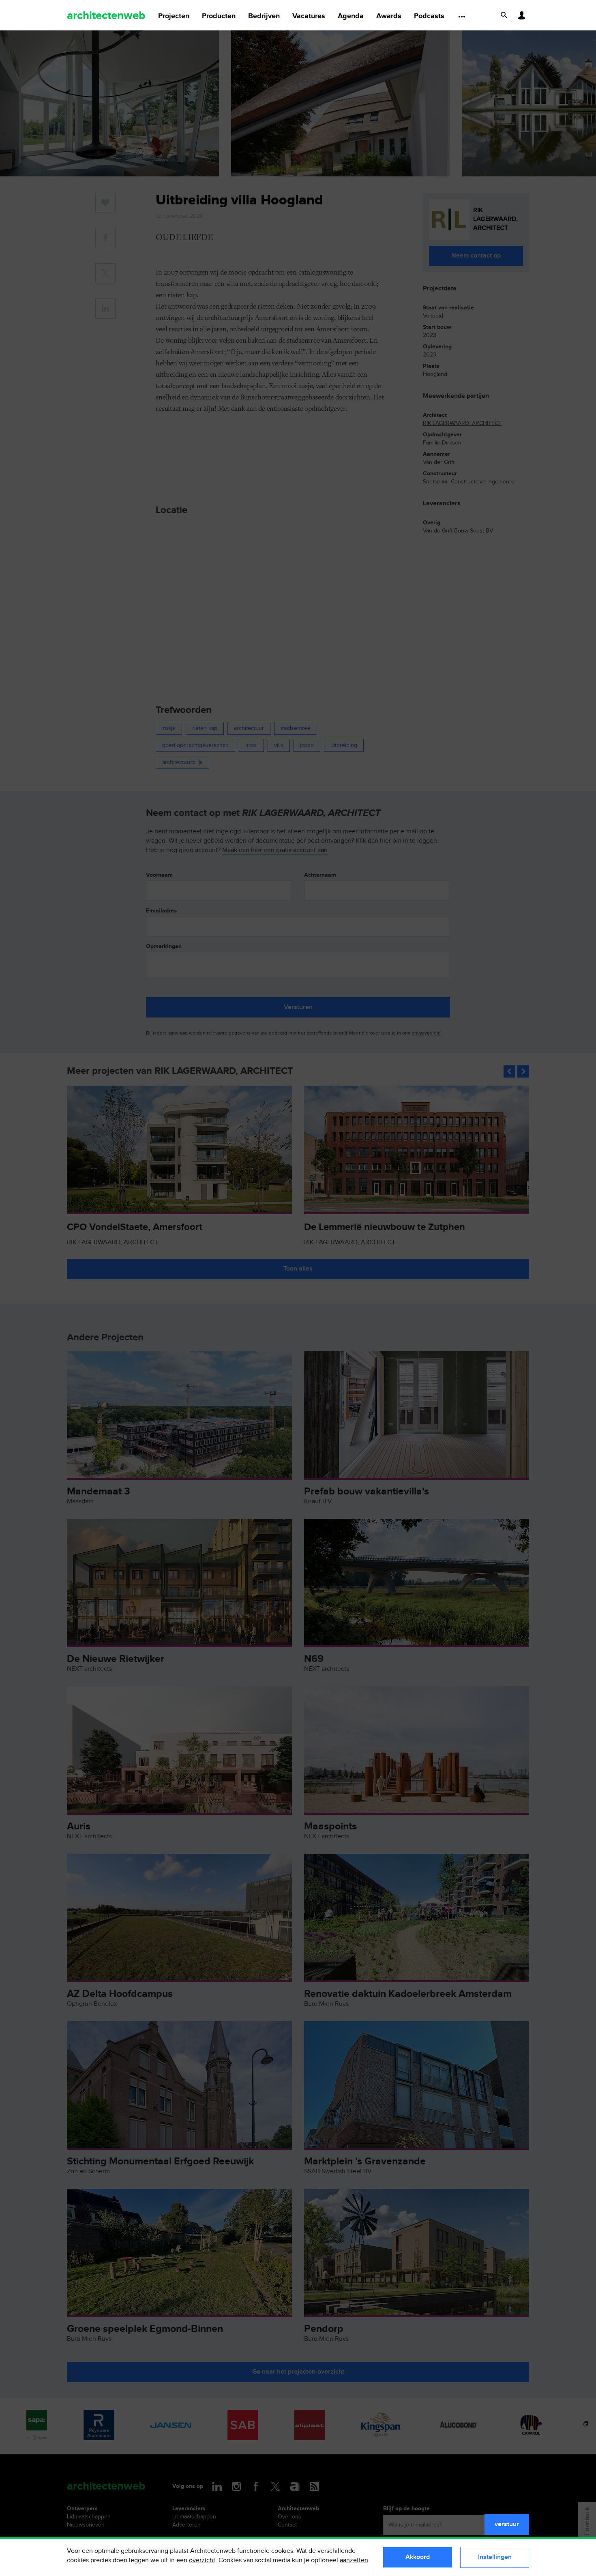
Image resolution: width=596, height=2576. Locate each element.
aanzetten (354, 2560)
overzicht (202, 2560)
